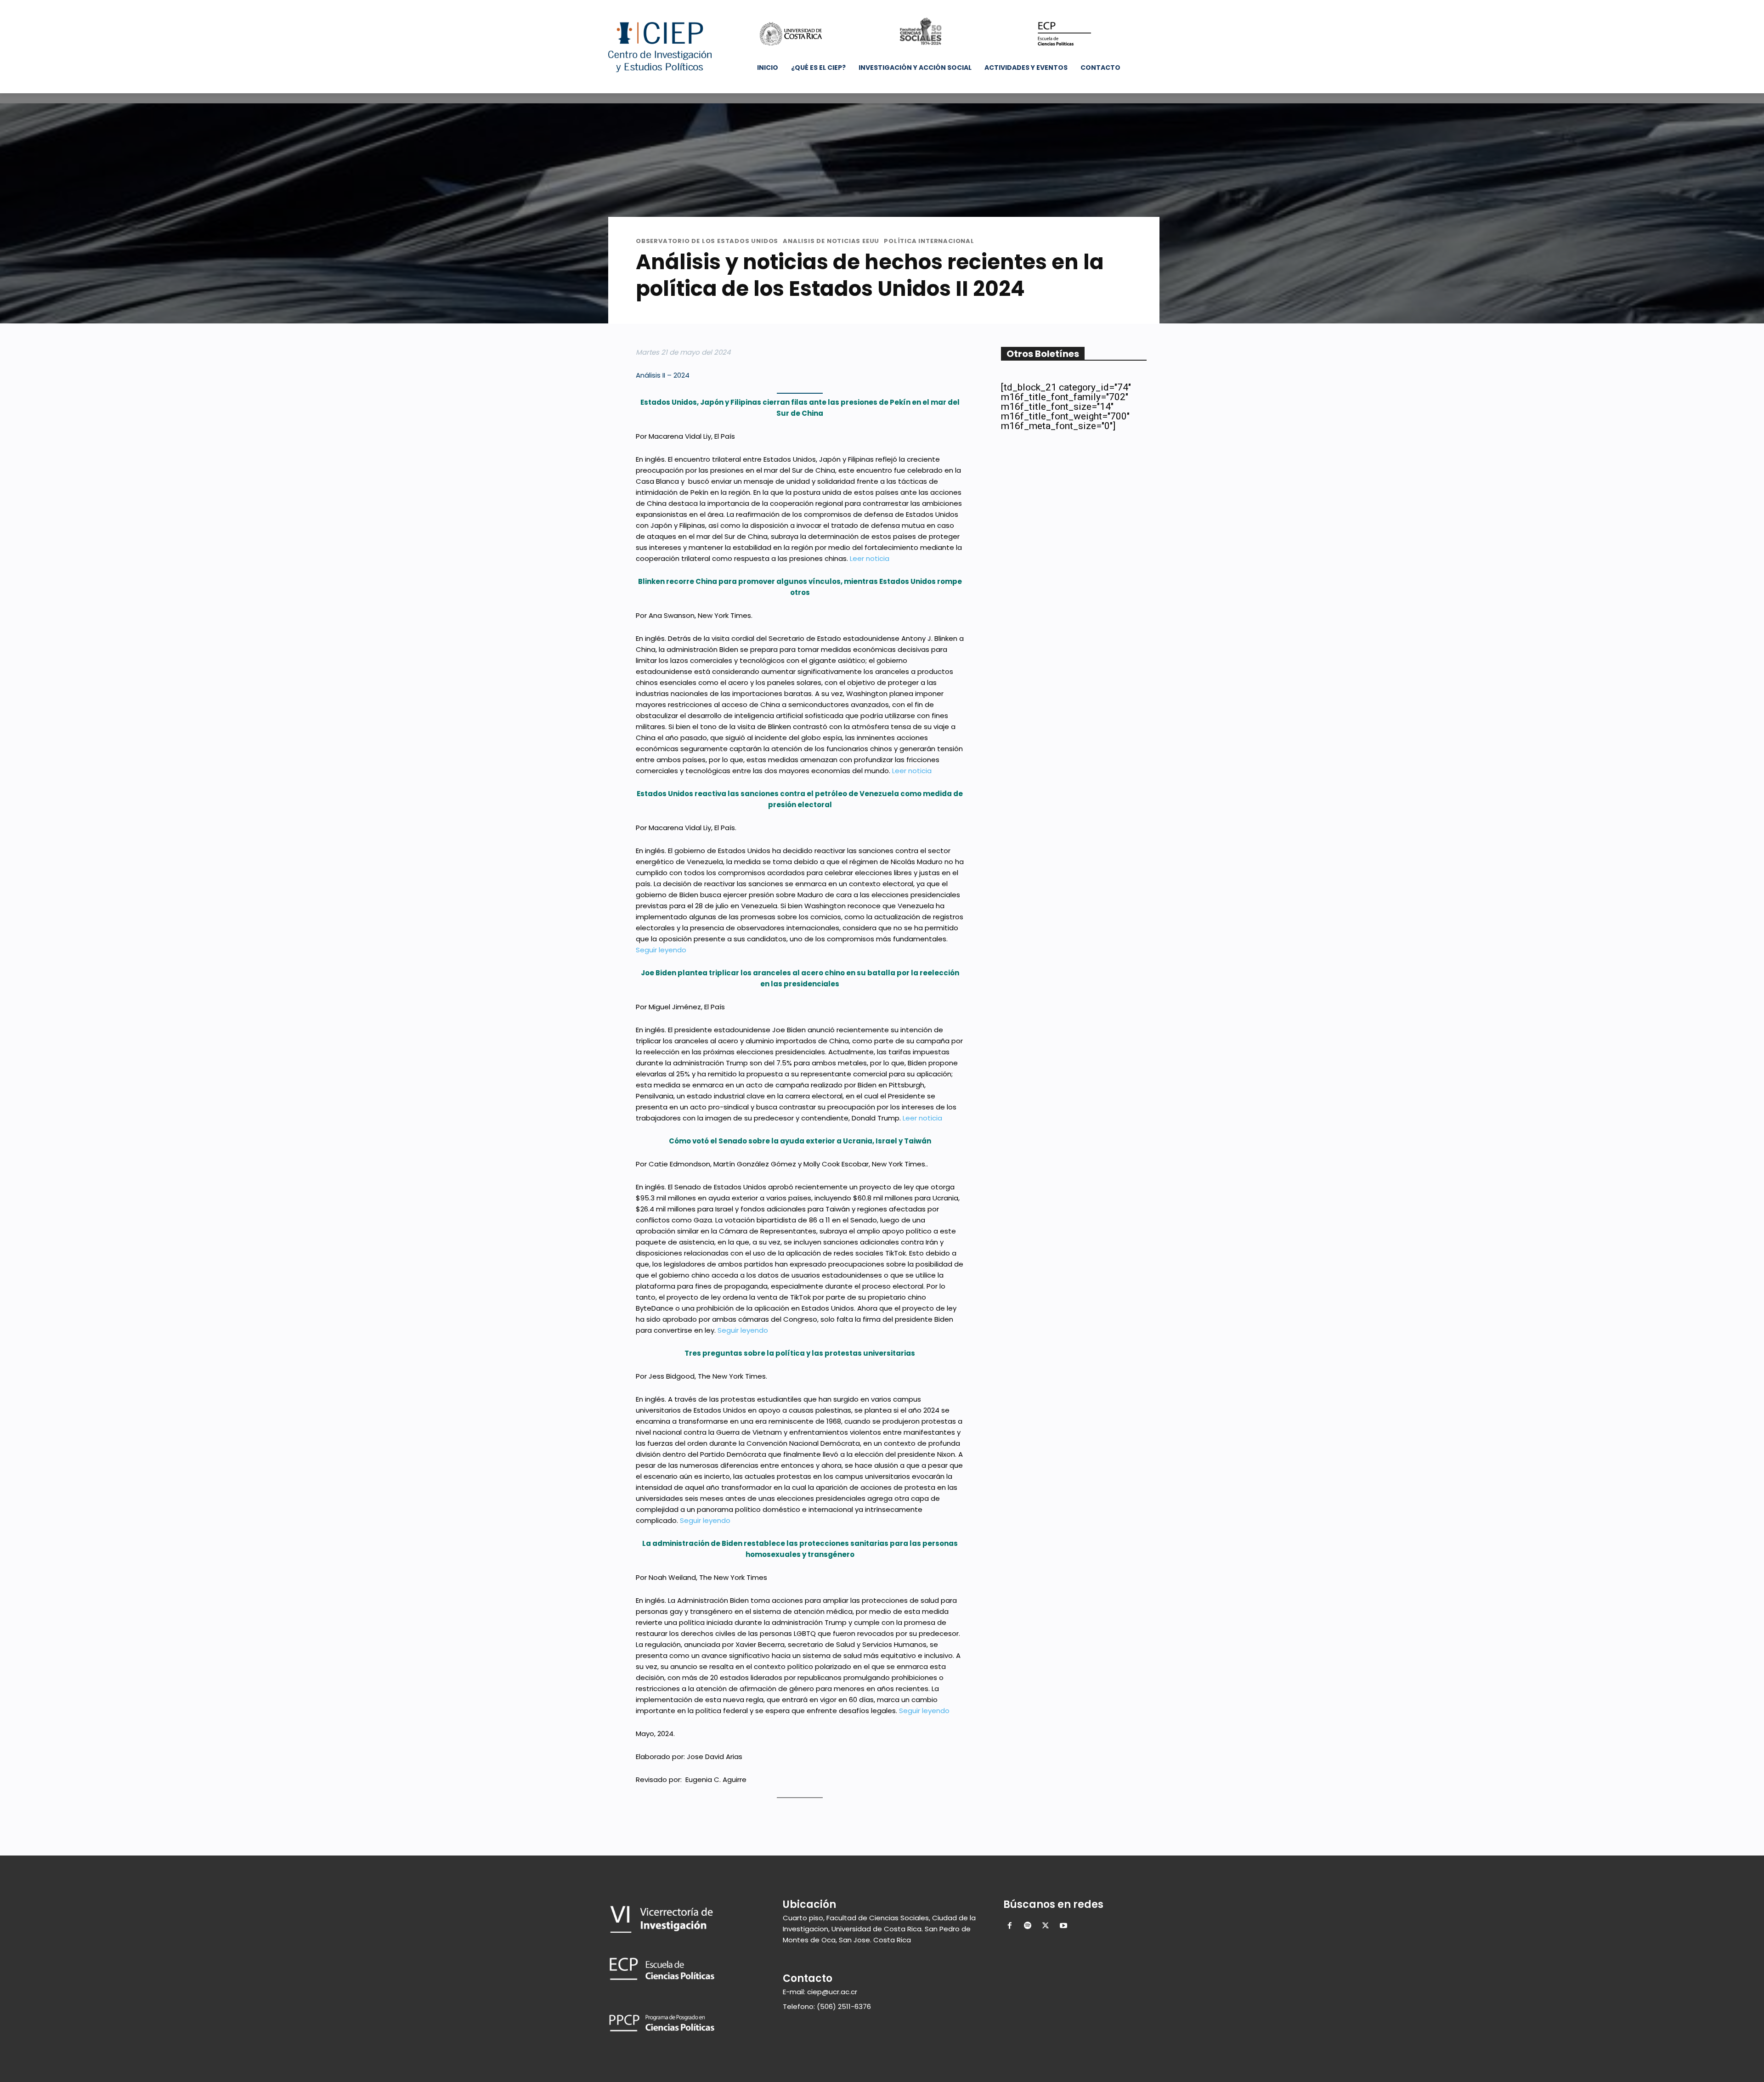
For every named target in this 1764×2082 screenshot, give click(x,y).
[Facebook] (1071, 7)
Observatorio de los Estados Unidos (707, 241)
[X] (1097, 7)
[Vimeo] (1109, 7)
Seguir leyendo (661, 950)
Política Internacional (929, 241)
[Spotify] (1028, 1926)
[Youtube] (1122, 7)
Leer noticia (870, 558)
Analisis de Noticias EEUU (831, 241)
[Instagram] (1084, 7)
